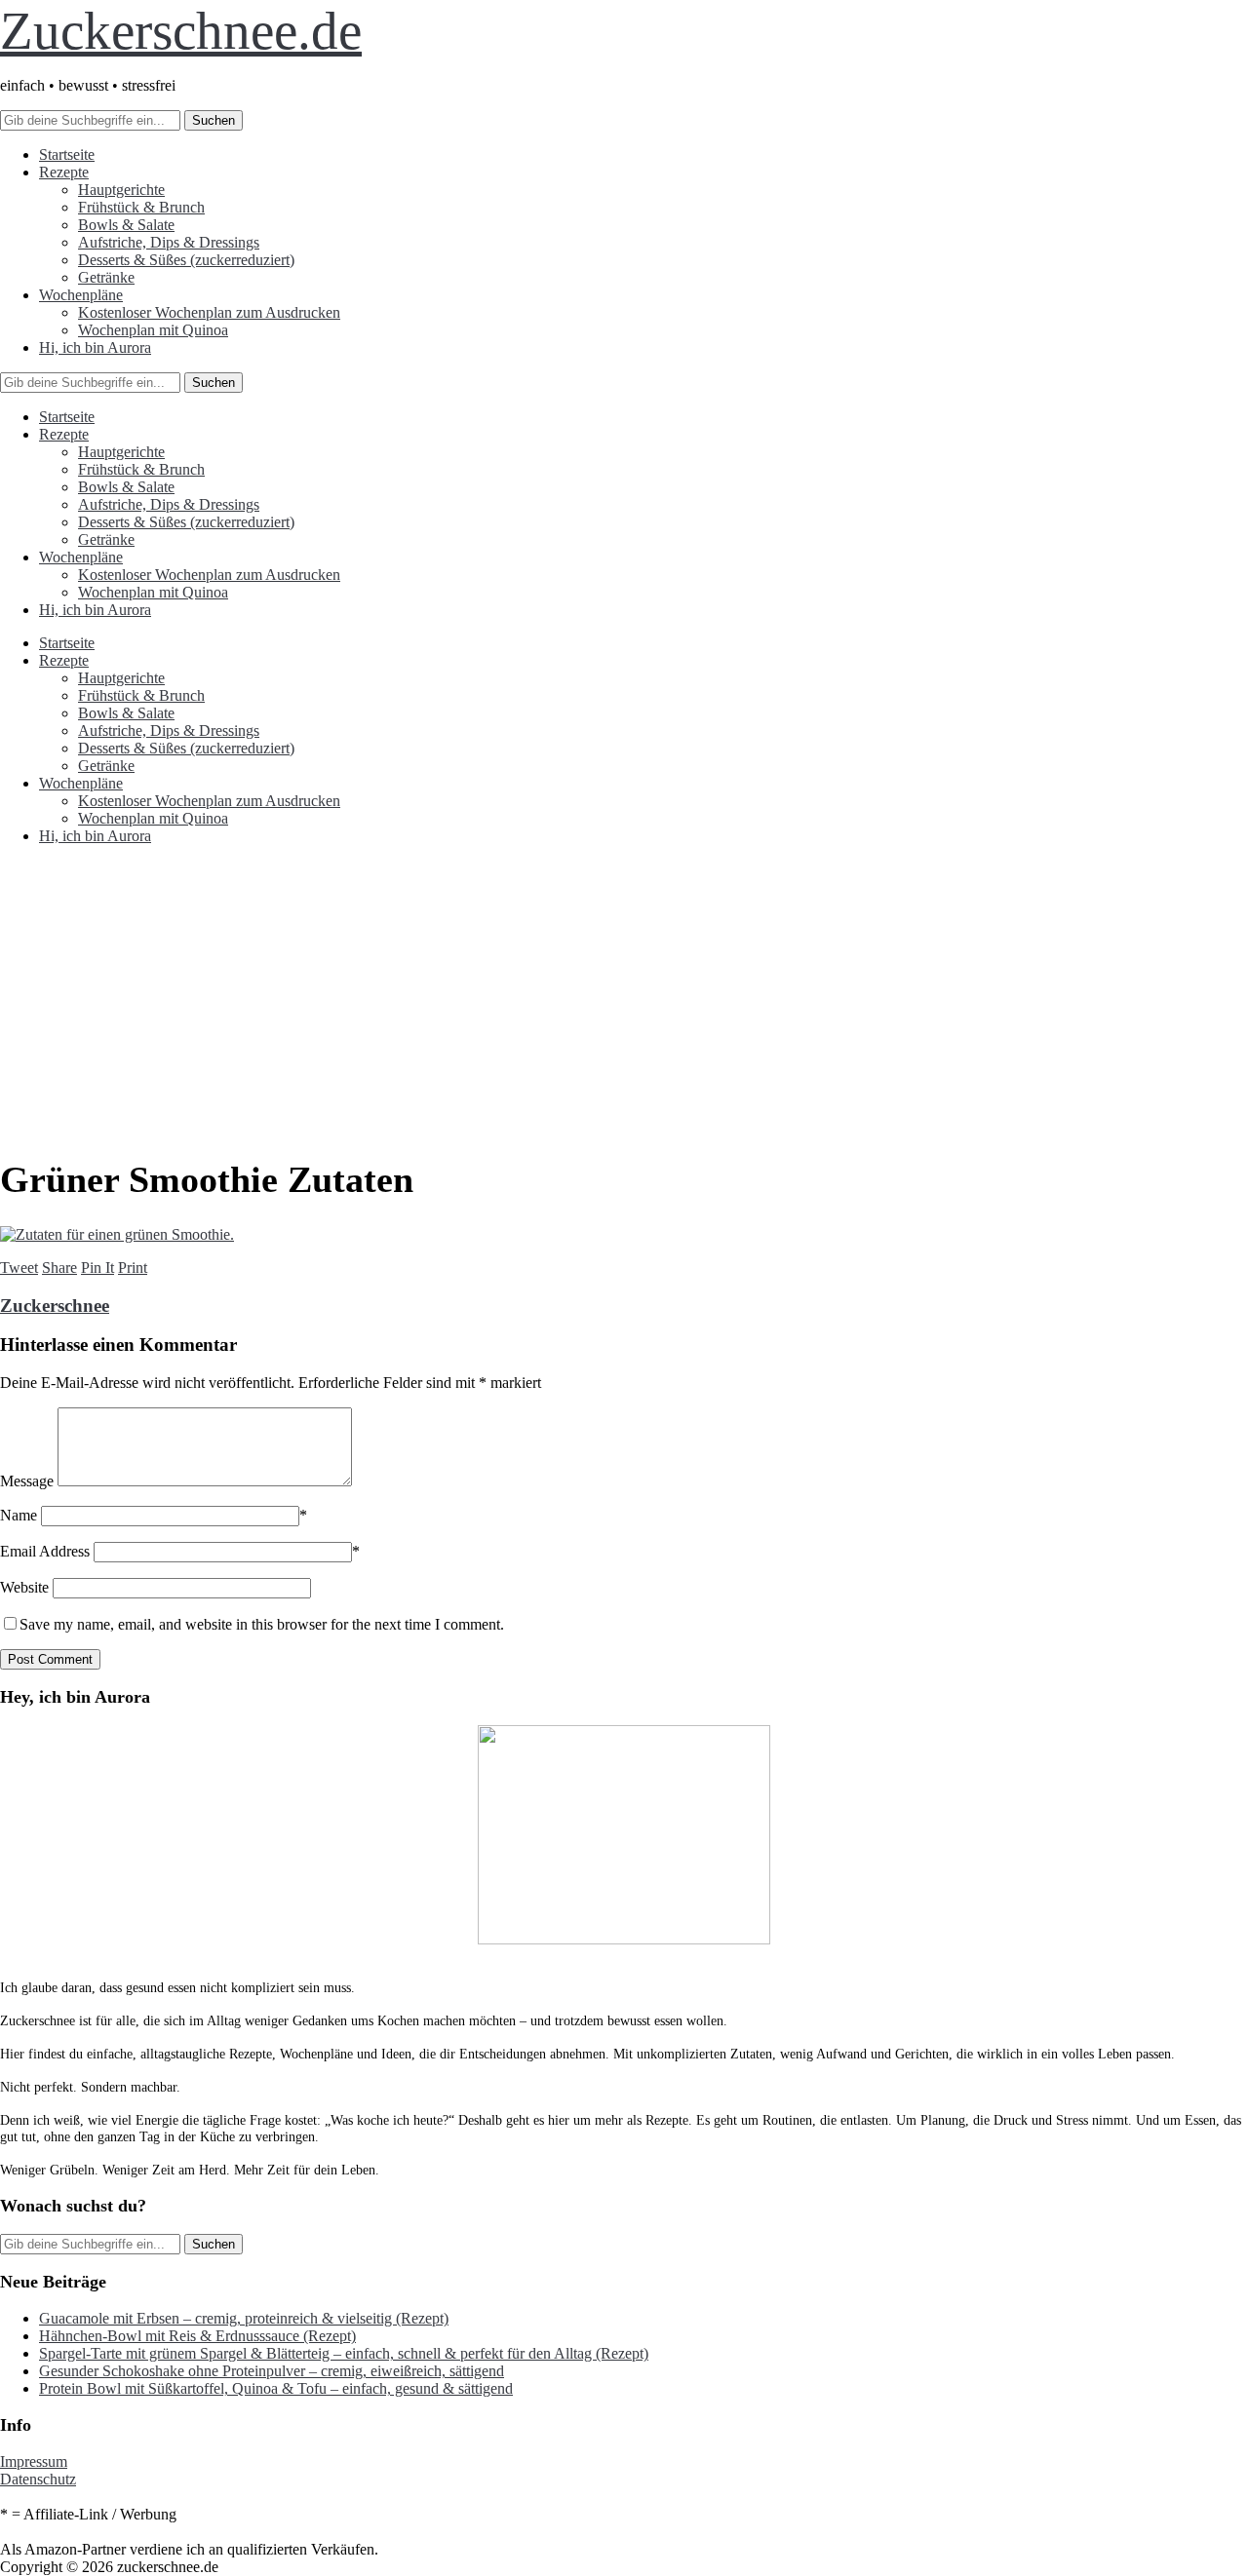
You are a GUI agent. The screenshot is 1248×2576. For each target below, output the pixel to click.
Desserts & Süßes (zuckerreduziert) (186, 260)
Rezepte (64, 172)
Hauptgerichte (121, 190)
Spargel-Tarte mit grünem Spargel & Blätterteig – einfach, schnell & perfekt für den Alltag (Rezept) (344, 2353)
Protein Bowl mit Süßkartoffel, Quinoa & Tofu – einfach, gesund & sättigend (276, 2388)
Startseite (67, 154)
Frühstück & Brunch (141, 207)
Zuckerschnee (55, 1306)
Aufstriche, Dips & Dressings (169, 242)
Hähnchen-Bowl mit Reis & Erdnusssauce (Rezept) (197, 2336)
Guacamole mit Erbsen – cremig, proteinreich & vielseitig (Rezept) (244, 2318)
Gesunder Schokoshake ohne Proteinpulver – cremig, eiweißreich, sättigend (272, 2371)
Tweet (19, 1268)
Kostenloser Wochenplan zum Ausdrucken (209, 312)
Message (27, 1481)
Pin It (97, 1268)
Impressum (34, 2461)
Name (19, 1515)
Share (59, 1268)
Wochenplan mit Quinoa (153, 330)
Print (133, 1268)
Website (24, 1587)
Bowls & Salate (126, 225)
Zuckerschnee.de (181, 31)
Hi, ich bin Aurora (95, 347)
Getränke (106, 277)
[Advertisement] (624, 997)
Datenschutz (38, 2479)
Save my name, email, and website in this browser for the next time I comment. (262, 1624)
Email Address (45, 1551)
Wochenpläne (81, 295)
